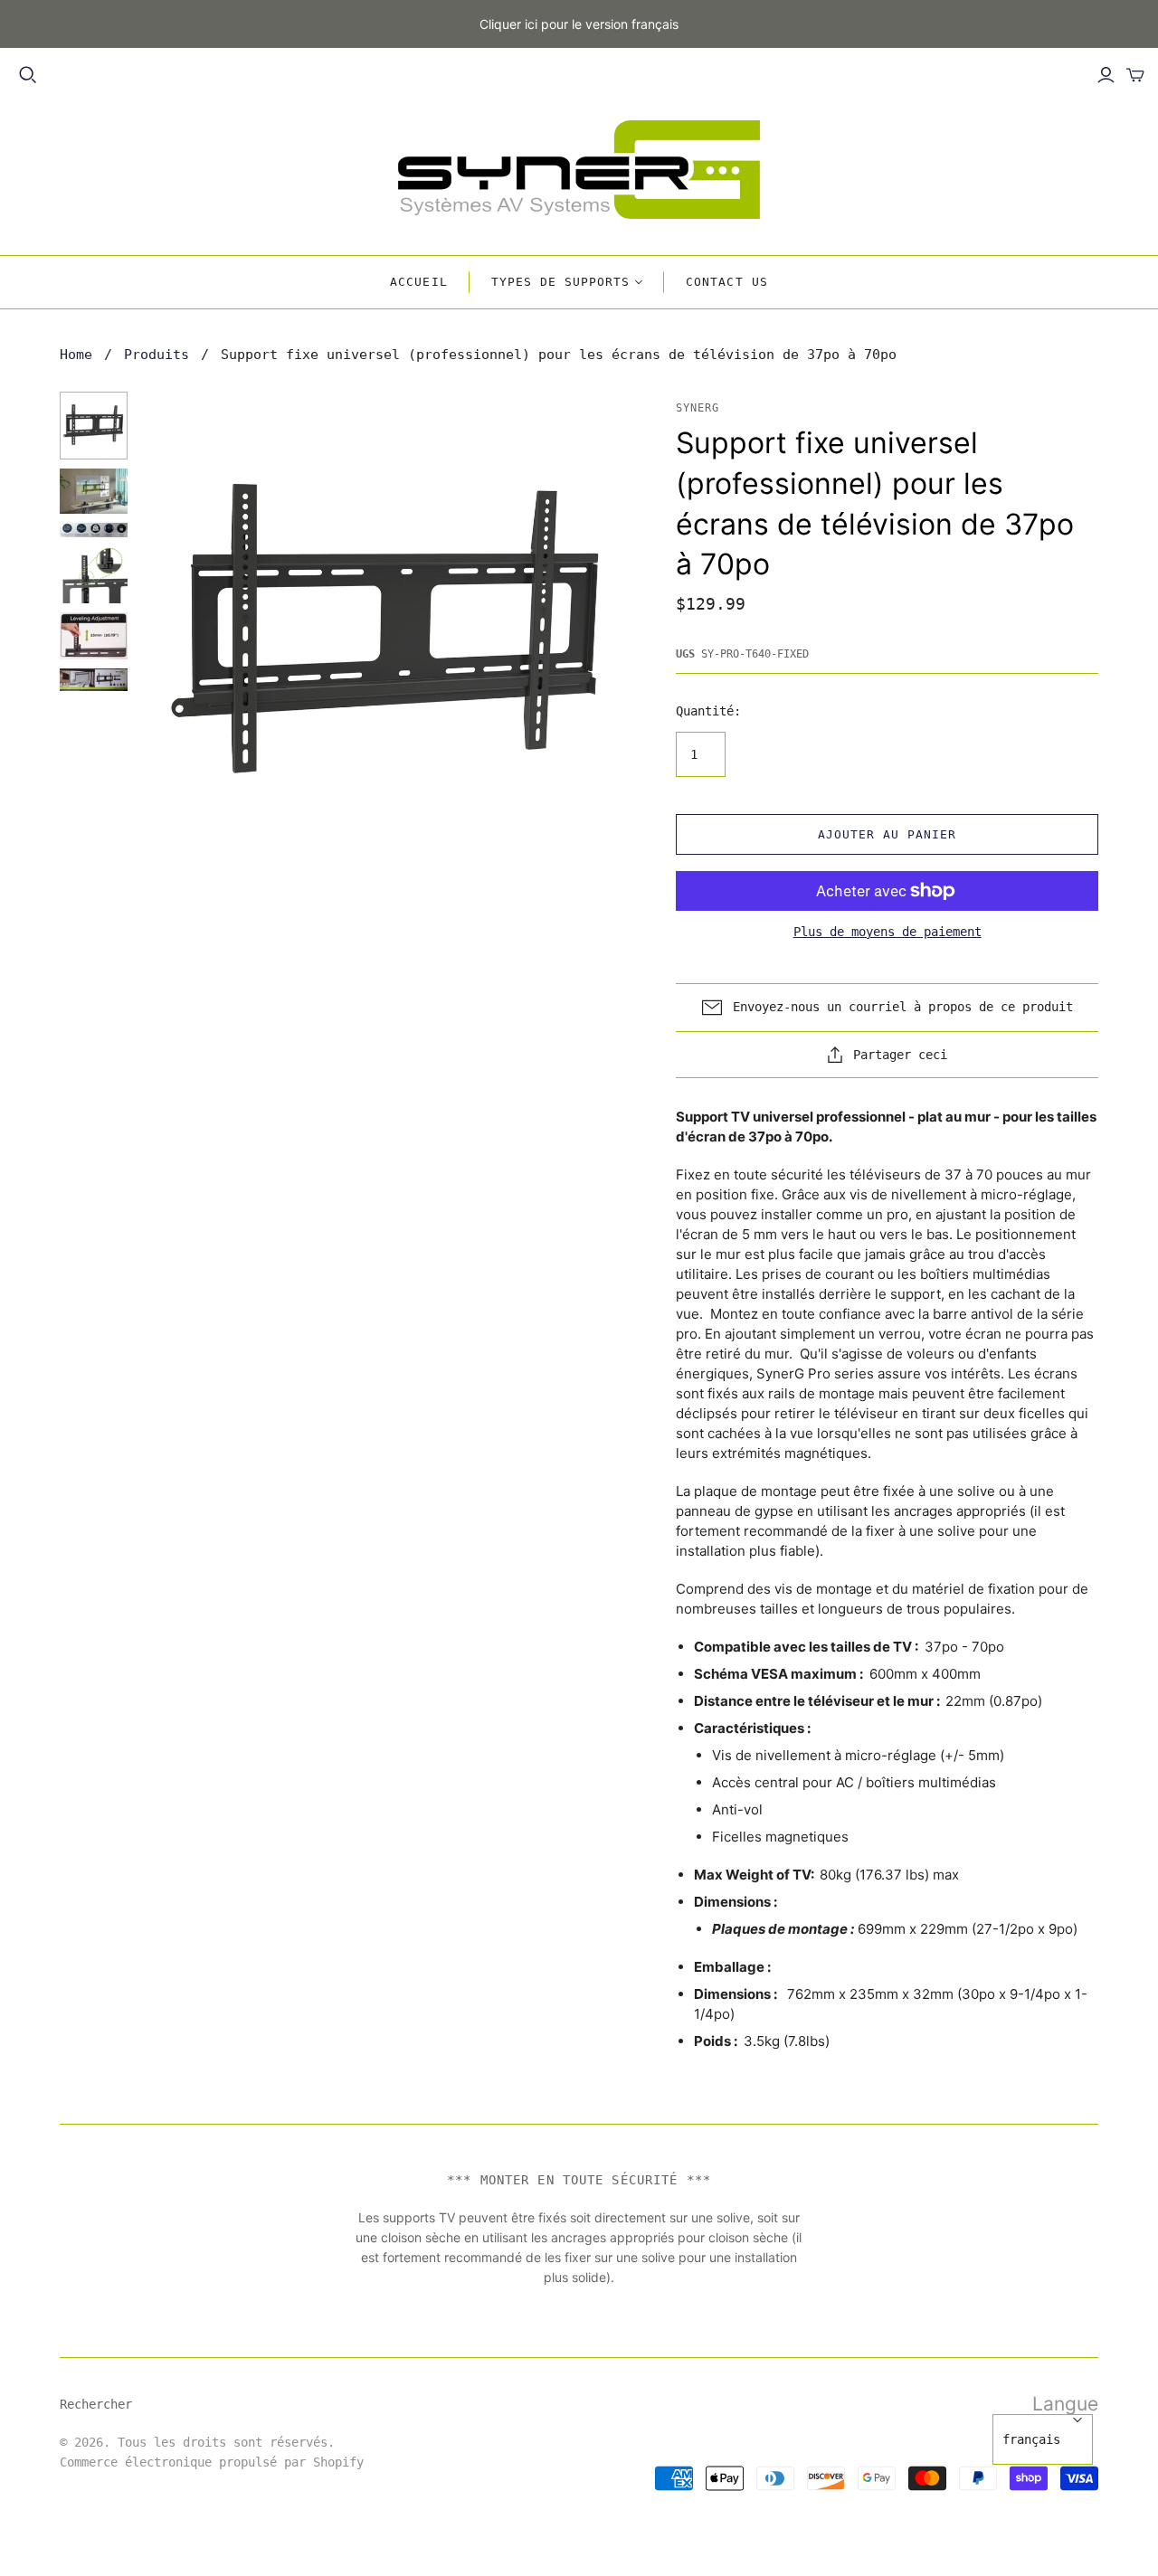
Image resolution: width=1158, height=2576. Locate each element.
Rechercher (96, 2404)
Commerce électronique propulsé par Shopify (212, 2462)
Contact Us (726, 282)
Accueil (418, 282)
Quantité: (708, 711)
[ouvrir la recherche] (28, 75)
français (1031, 2439)
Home (76, 355)
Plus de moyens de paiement (887, 932)
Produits (157, 355)
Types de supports (561, 282)
